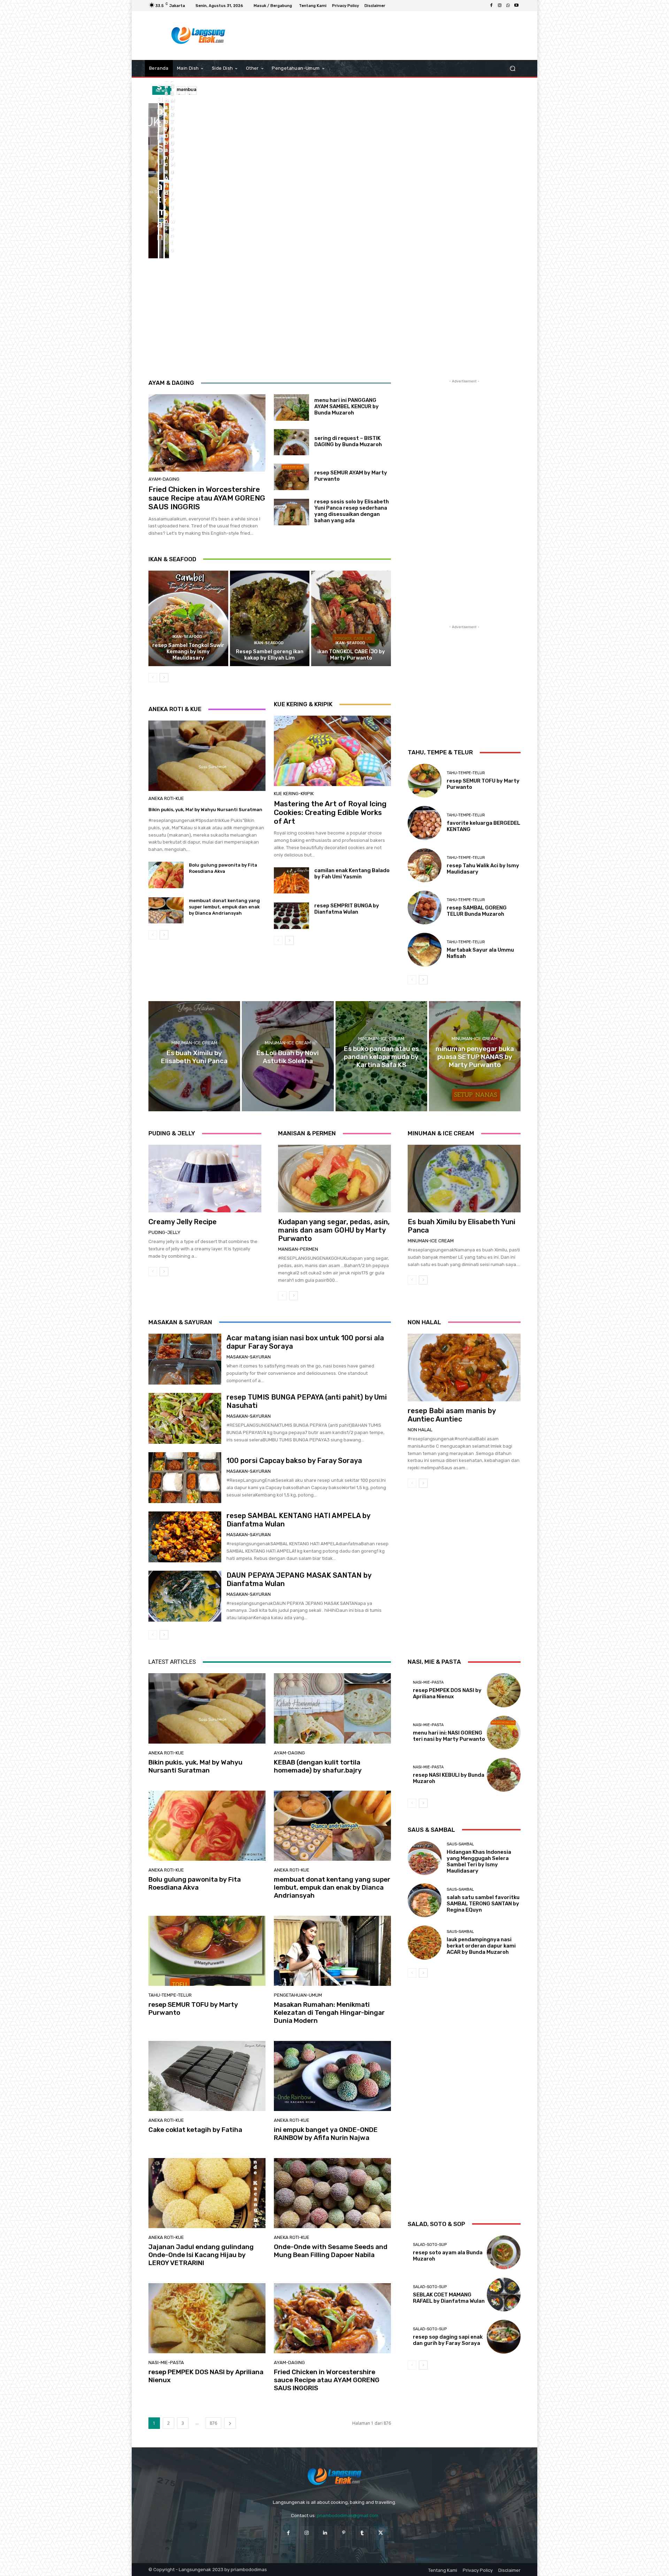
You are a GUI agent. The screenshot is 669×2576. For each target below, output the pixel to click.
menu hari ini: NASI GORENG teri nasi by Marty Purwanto (449, 1736)
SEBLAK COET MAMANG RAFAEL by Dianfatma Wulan (449, 2298)
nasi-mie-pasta (166, 2362)
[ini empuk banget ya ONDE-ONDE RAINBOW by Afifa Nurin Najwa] (332, 2076)
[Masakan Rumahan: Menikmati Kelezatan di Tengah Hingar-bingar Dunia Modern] (332, 1951)
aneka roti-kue (166, 798)
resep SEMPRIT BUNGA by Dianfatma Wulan (347, 909)
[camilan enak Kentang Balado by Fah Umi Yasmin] (291, 881)
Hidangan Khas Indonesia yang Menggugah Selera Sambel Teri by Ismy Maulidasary (479, 1861)
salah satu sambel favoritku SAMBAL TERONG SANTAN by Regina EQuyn (483, 1904)
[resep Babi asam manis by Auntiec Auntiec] (464, 1367)
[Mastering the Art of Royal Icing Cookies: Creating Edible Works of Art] (332, 751)
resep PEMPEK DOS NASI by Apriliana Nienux (206, 2376)
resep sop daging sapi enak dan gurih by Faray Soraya (448, 2340)
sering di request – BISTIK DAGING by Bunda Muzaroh (348, 441)
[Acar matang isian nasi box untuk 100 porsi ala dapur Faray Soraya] (185, 1359)
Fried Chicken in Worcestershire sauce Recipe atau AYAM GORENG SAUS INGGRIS (207, 498)
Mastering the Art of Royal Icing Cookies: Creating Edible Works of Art (330, 812)
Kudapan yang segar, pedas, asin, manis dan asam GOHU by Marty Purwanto (334, 1230)
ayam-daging (164, 479)
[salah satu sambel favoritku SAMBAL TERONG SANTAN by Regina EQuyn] (425, 1900)
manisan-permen (298, 1249)
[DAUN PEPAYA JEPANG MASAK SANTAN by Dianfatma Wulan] (185, 1596)
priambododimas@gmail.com (348, 2516)
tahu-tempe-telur (466, 773)
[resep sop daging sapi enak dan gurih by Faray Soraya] (504, 2337)
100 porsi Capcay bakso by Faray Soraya (294, 1461)
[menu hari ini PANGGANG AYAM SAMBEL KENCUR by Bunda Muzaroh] (291, 407)
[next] (192, 90)
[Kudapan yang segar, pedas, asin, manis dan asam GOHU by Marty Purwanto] (334, 1179)
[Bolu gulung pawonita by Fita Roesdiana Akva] (167, 142)
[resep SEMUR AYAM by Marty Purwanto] (291, 477)
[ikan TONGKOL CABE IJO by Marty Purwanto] (351, 618)
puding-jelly (164, 1232)
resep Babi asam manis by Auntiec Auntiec (452, 1415)
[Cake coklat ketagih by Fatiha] (207, 2076)
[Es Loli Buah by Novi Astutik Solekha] (288, 1056)
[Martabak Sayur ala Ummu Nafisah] (425, 950)
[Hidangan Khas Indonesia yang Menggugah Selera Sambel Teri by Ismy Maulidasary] (425, 1858)
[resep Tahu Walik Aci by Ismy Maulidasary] (425, 865)
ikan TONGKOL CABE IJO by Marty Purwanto (351, 655)
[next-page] (164, 678)
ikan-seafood (187, 637)
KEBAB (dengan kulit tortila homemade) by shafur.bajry (318, 1766)
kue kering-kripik (294, 794)
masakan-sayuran (249, 1357)
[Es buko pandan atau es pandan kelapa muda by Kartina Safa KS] (381, 1056)
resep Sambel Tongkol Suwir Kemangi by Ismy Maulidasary (188, 651)
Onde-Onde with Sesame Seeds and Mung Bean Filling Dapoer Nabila (331, 2251)
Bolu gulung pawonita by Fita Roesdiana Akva (195, 1883)
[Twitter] (381, 2533)
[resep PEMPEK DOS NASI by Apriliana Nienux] (207, 2318)
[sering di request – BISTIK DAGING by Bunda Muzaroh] (291, 442)
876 (213, 2423)
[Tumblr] (362, 2533)
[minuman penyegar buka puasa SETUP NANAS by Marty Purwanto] (475, 1056)
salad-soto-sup (430, 2245)
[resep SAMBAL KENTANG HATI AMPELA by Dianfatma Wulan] (185, 1537)
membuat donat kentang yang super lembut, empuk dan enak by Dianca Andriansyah (224, 907)
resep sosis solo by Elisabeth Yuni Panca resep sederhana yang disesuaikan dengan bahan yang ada (352, 511)
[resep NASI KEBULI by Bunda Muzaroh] (504, 1775)
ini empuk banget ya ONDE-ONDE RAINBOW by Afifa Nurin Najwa (326, 2134)
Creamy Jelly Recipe (183, 1222)
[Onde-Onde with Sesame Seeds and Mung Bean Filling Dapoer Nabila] (332, 2193)
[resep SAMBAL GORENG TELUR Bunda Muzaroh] (425, 908)
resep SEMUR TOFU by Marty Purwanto (193, 2009)
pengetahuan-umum (298, 1995)
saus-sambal (460, 1844)
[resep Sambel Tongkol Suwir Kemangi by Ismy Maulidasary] (188, 618)
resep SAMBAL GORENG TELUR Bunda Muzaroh (477, 911)
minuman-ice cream (194, 1043)
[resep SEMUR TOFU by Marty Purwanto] (167, 220)
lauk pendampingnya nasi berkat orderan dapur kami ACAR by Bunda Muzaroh (481, 1946)
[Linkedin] (325, 2533)
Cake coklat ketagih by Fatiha (195, 2130)
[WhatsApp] (508, 6)
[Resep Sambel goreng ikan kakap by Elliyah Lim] (270, 618)
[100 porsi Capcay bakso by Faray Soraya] (185, 1478)
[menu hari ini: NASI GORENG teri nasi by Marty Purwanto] (504, 1733)
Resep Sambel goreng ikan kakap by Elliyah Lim (270, 655)
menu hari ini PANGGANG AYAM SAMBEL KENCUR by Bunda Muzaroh (347, 406)
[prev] (181, 90)
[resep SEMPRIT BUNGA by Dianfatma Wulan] (291, 916)
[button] (512, 68)
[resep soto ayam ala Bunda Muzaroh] (504, 2252)
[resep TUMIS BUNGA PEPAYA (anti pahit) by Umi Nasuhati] (185, 1418)
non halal (420, 1430)
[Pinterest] (344, 2533)
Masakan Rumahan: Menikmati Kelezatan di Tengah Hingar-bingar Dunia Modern (329, 2013)
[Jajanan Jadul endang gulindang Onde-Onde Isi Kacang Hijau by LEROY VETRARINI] (207, 2193)
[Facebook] (491, 6)
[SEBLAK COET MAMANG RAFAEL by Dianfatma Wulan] (504, 2295)
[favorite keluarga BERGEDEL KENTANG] (425, 823)
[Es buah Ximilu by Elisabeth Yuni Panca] (194, 1056)
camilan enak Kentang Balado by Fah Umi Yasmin (352, 874)
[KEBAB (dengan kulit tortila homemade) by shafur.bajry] (161, 142)
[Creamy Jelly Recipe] (205, 1179)
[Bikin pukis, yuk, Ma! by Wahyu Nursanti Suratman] (153, 181)
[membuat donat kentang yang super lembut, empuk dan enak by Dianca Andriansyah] (161, 220)
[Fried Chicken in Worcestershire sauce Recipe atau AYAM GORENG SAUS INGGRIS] (207, 433)
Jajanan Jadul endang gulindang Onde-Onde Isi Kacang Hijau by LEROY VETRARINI (201, 2255)
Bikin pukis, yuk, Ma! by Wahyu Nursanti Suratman (205, 810)
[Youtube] (516, 6)
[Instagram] (500, 6)
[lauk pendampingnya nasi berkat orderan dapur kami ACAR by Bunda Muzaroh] (425, 1942)
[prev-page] (153, 678)
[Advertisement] (392, 36)
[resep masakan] (198, 36)
